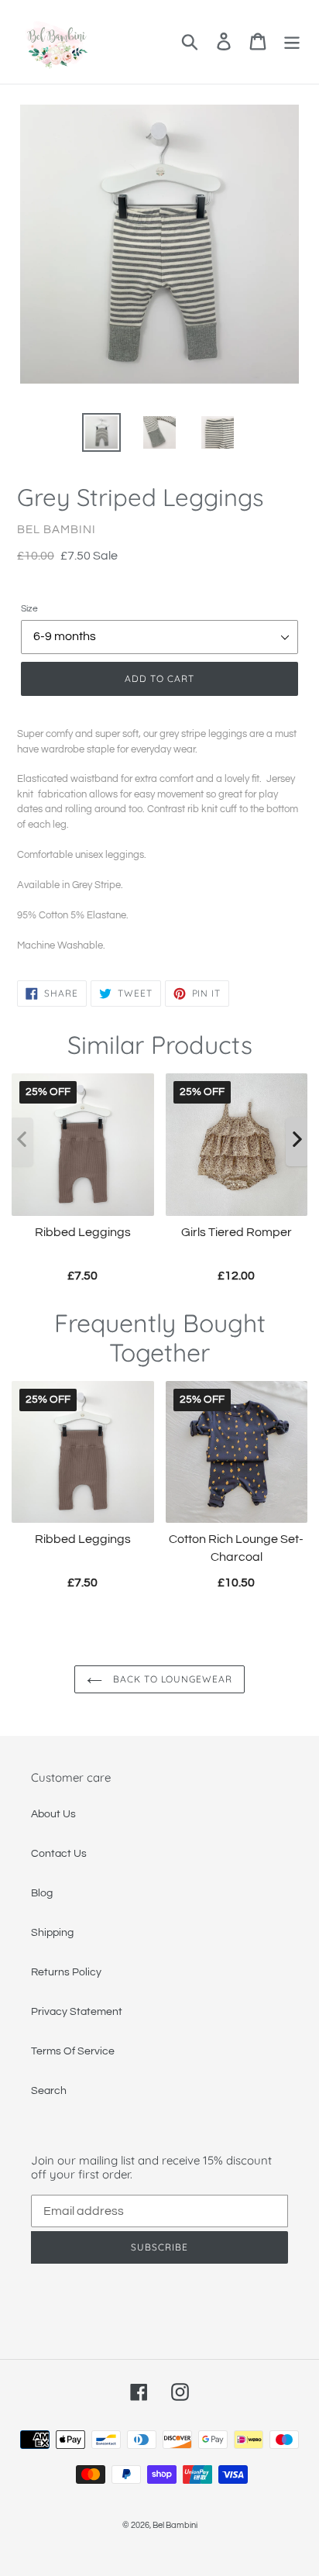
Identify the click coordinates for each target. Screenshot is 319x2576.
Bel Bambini (175, 2525)
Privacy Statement (77, 2012)
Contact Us (59, 1854)
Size (29, 609)
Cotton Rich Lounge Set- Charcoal (236, 1548)
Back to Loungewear (171, 1679)
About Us (53, 1814)
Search (49, 2091)
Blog (42, 1893)
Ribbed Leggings (83, 1232)
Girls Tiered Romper (237, 1232)
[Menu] (292, 41)
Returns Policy (66, 1972)
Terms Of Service (73, 2051)
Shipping (52, 1933)
